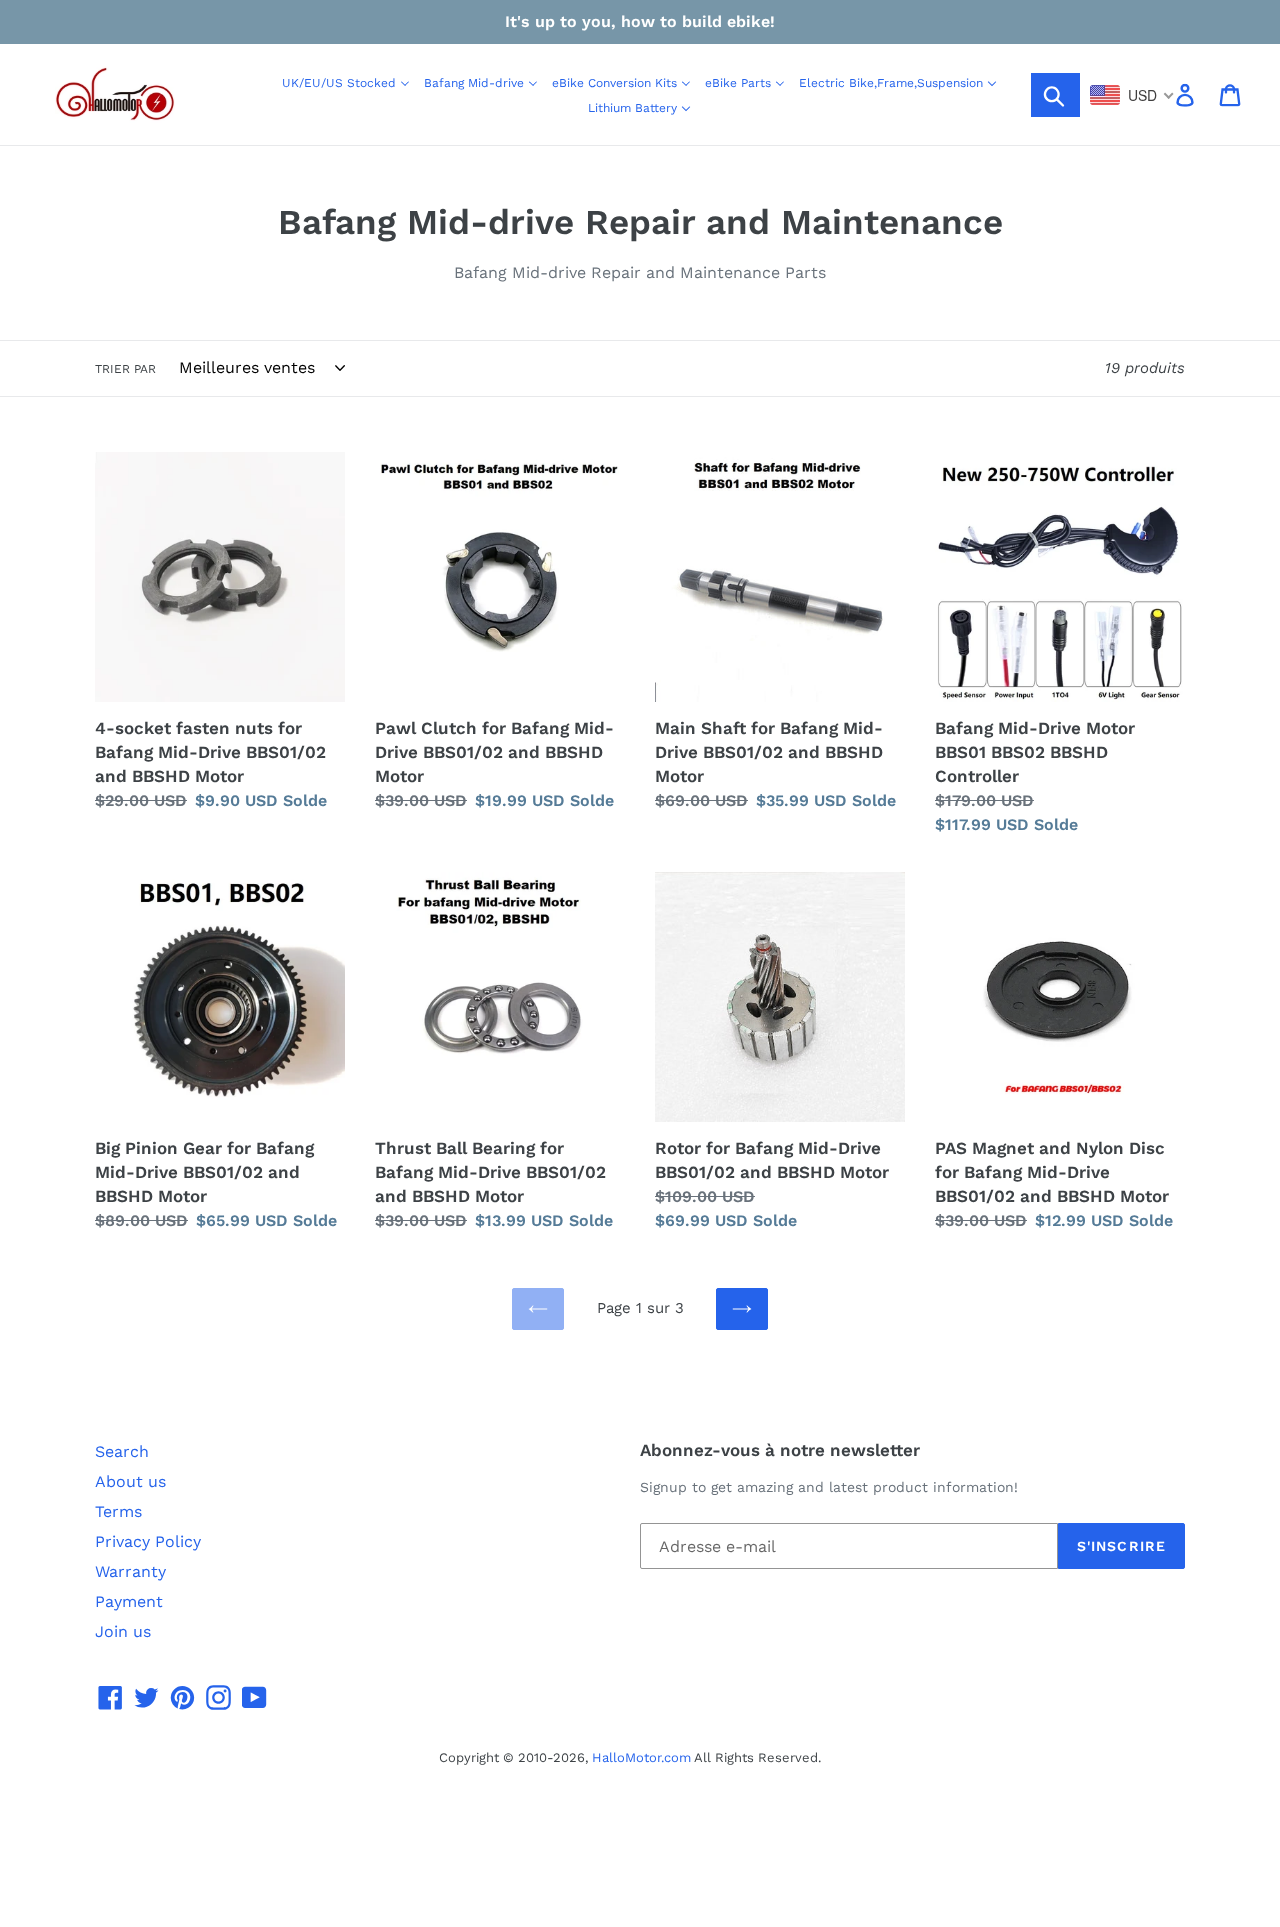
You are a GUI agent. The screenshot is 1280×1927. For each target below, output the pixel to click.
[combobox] (1132, 95)
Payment (129, 1601)
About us (130, 1481)
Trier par (125, 369)
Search (122, 1451)
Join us (123, 1631)
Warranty (130, 1571)
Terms (118, 1511)
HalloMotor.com (641, 1757)
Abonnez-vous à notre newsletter (780, 1450)
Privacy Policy (148, 1541)
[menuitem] (346, 82)
